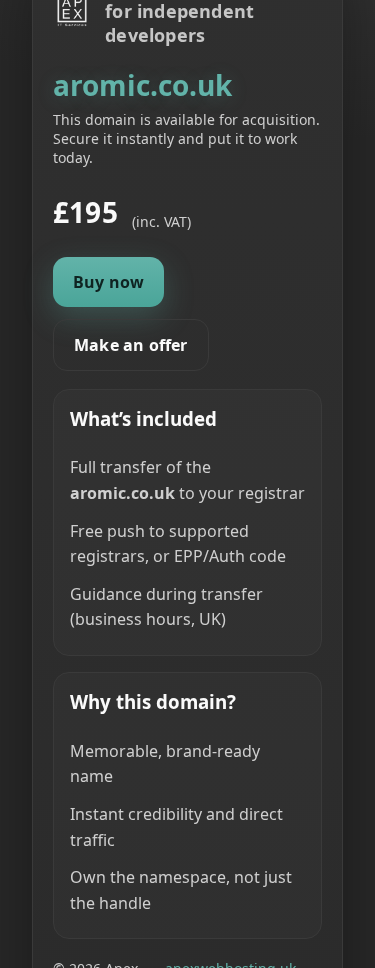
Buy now (108, 282)
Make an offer (131, 345)
